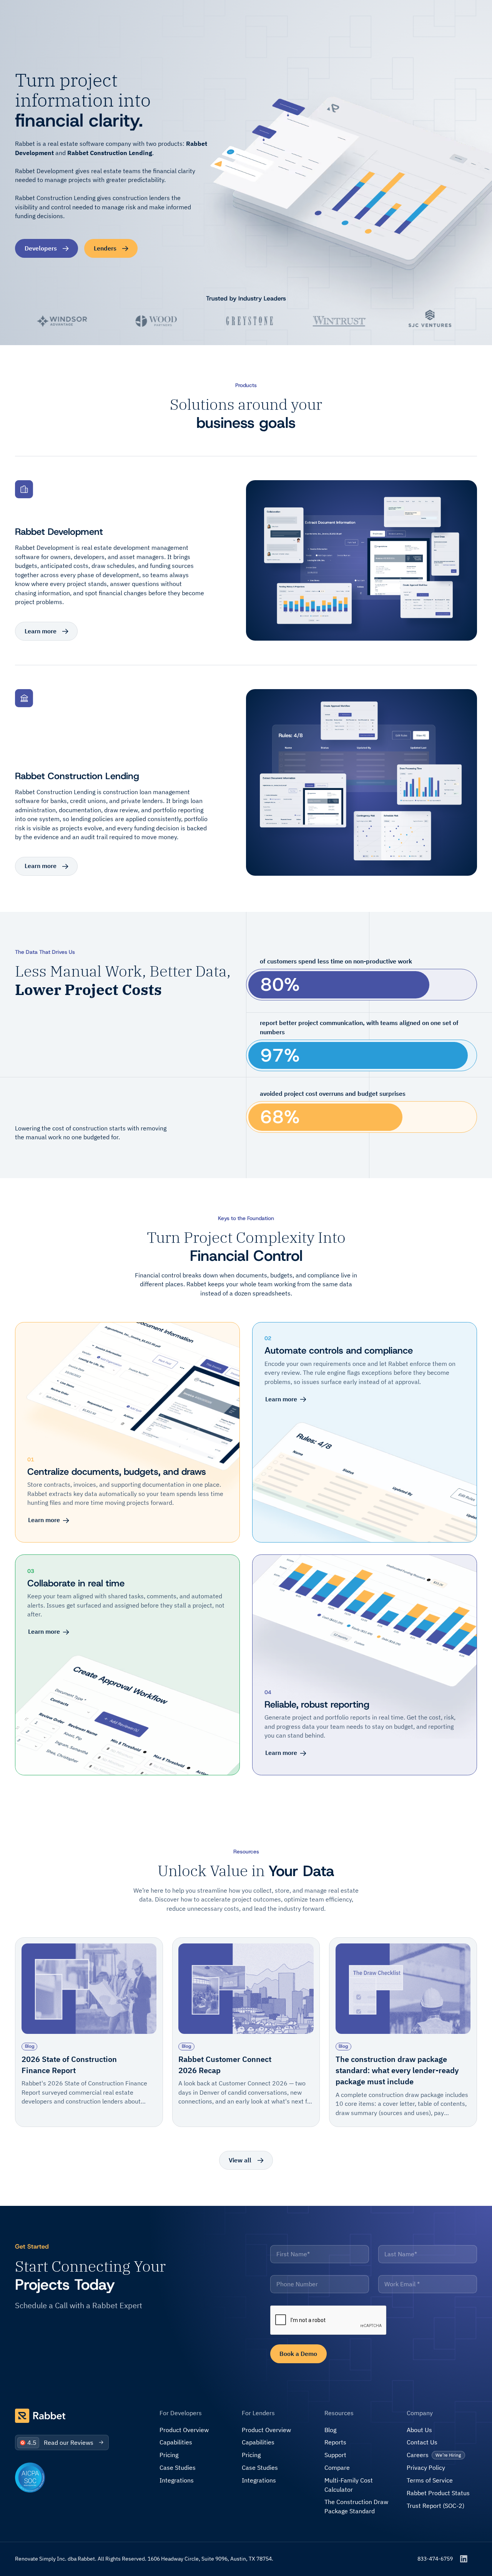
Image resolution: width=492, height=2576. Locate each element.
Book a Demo (298, 2354)
